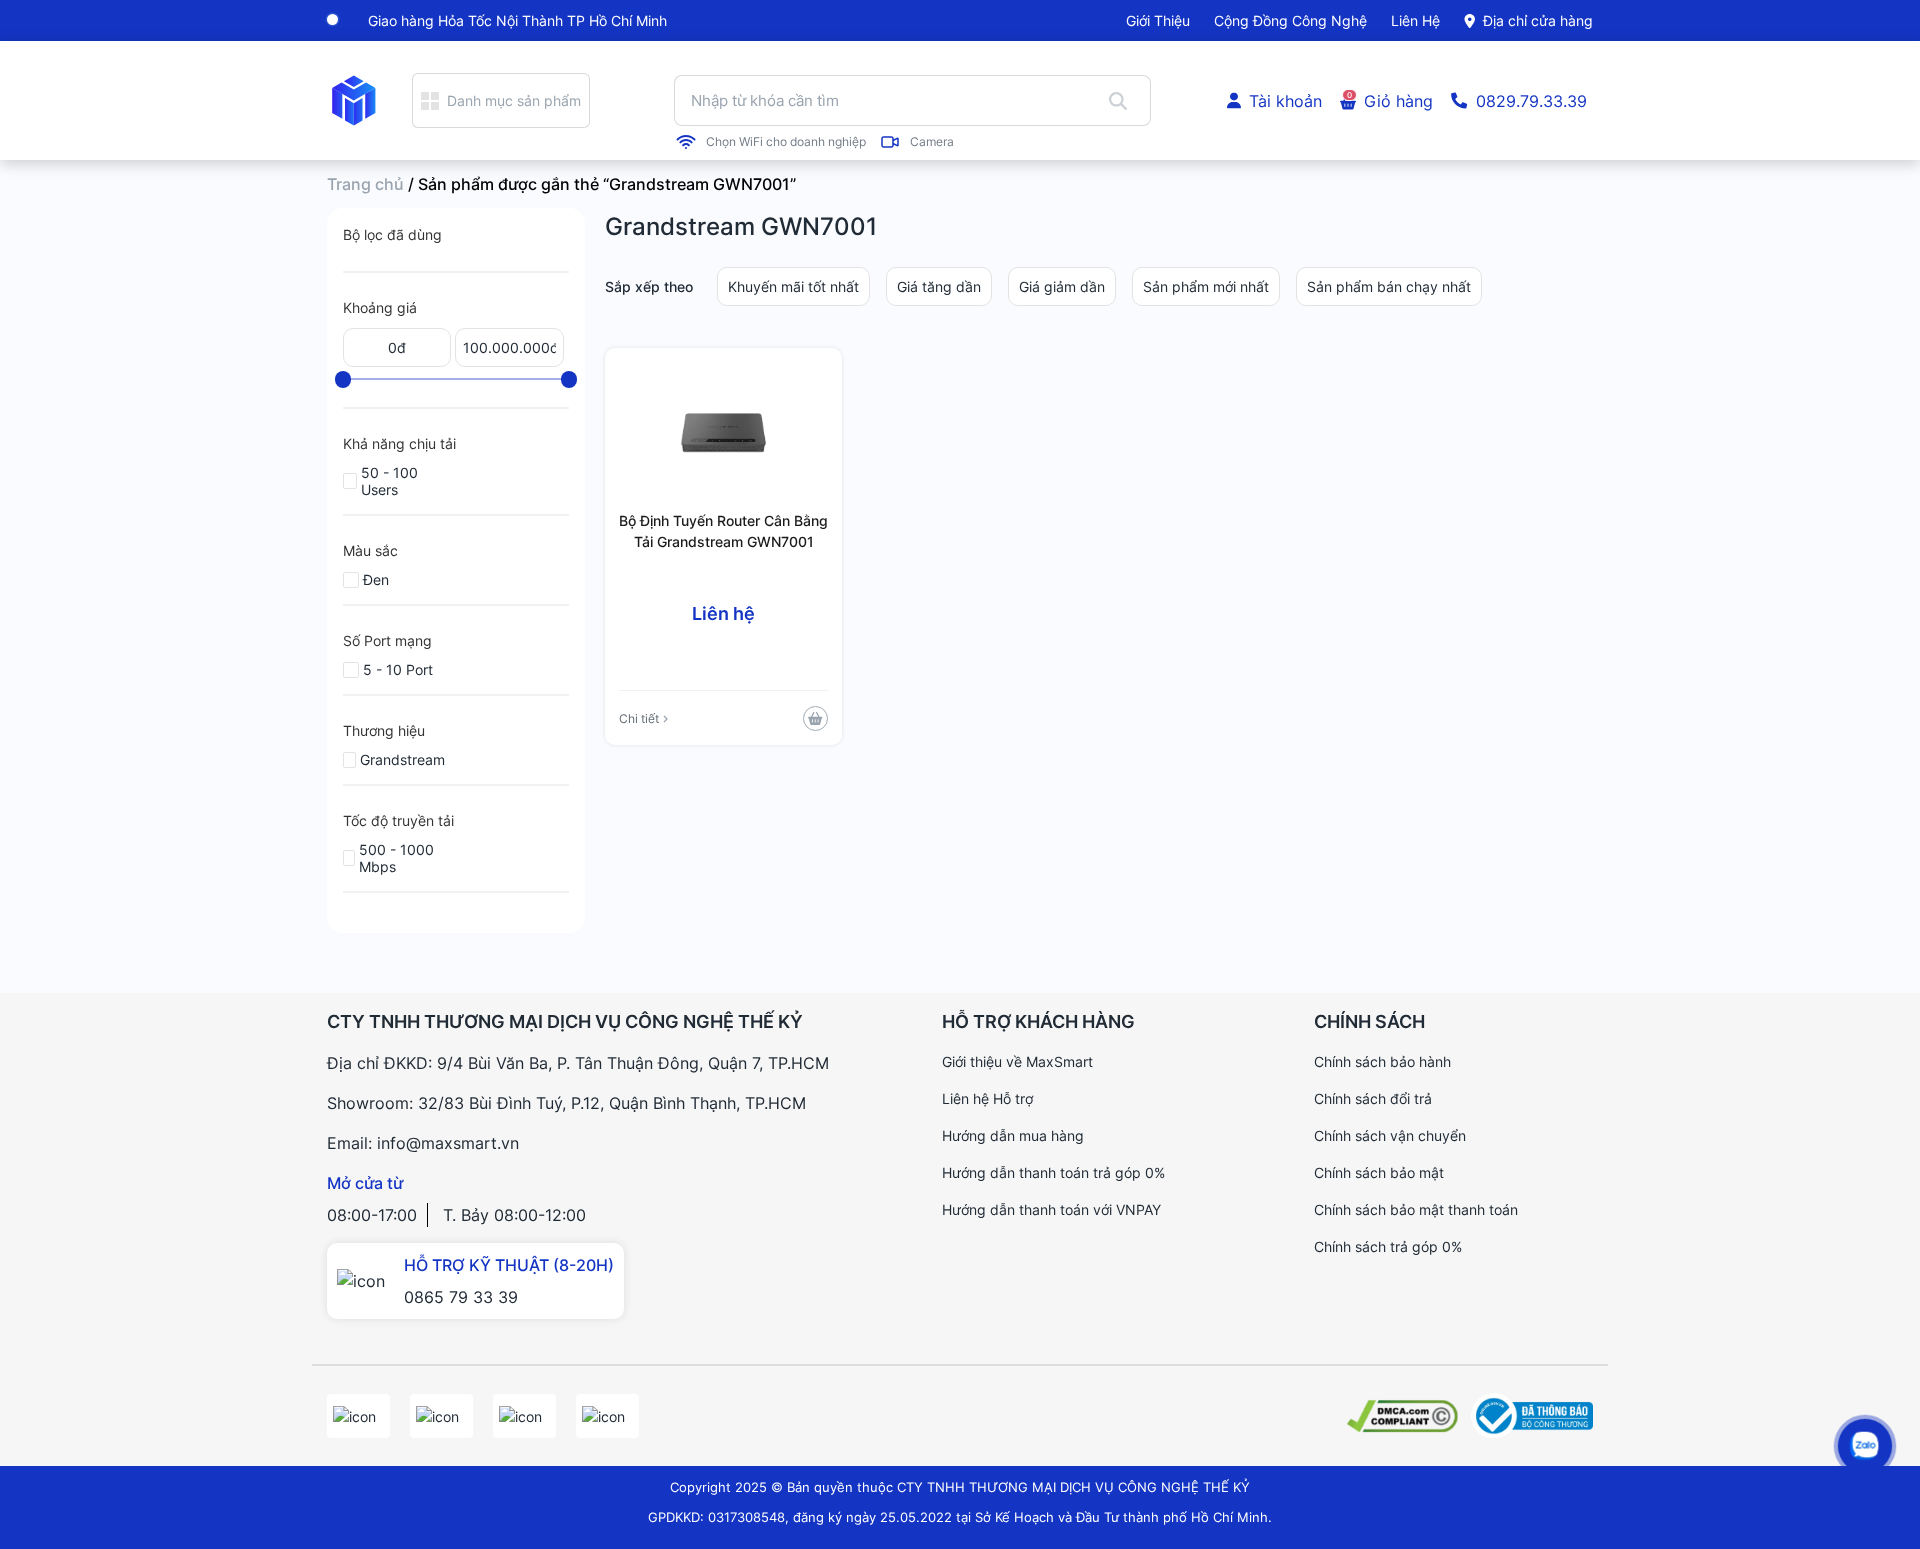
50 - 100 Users (389, 481)
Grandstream (402, 759)
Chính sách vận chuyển (1390, 1135)
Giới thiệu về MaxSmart (1017, 1061)
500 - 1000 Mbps (396, 858)
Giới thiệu (1158, 20)
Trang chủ (365, 184)
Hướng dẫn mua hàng (1013, 1135)
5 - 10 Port (398, 669)
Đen (376, 579)
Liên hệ (1415, 20)
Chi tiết (639, 718)
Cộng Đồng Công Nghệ (1290, 20)
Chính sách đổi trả (1373, 1098)
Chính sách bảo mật (1379, 1172)
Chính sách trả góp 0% (1388, 1246)
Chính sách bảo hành (1382, 1061)
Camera (932, 142)
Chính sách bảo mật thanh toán (1416, 1209)
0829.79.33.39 (1531, 101)
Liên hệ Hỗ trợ (987, 1098)
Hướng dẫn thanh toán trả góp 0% (1053, 1172)
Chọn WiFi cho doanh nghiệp (786, 142)
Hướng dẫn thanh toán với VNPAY (1051, 1209)
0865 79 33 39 (461, 1297)
